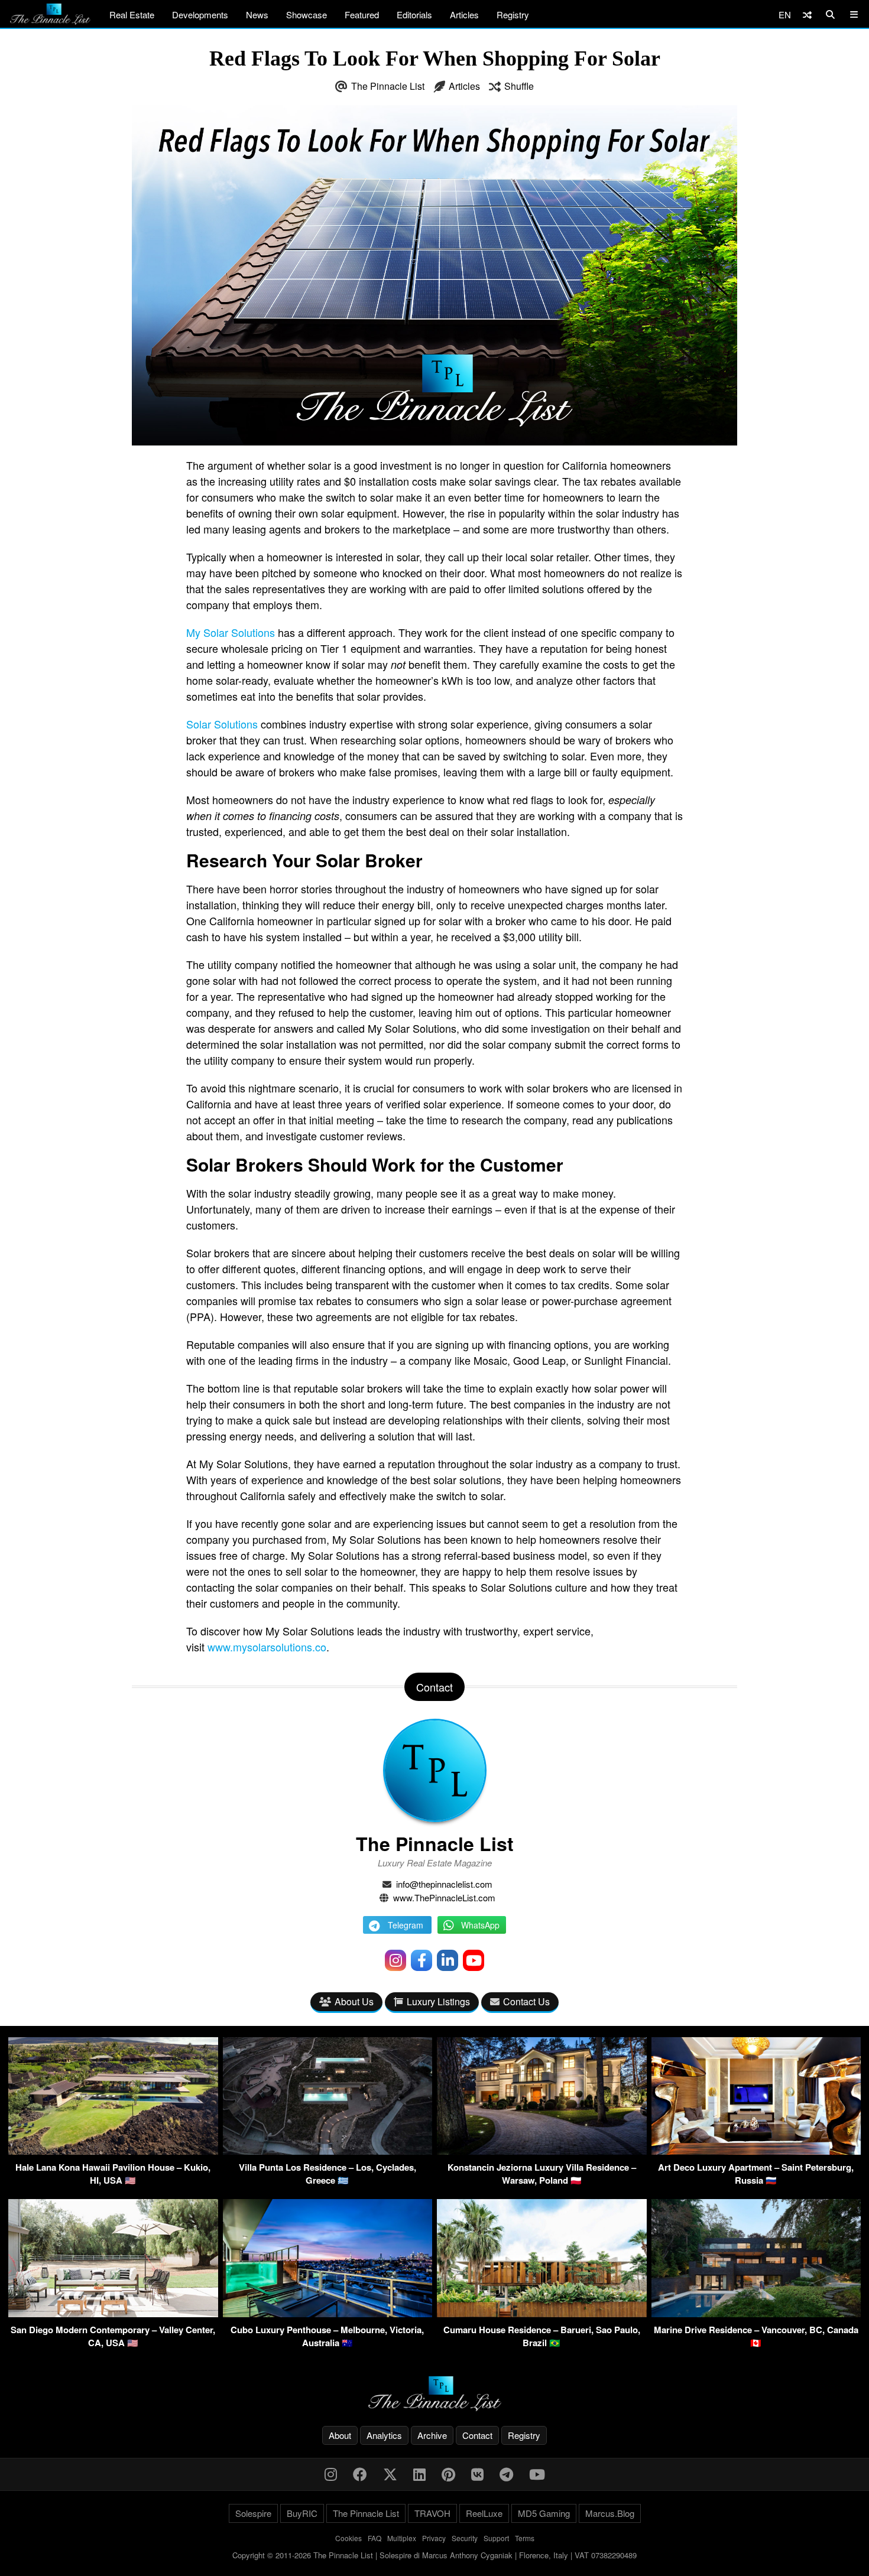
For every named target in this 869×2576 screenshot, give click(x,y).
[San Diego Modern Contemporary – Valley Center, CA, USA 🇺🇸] (113, 2313)
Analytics (384, 2435)
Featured (362, 14)
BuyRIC (302, 2513)
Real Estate (132, 14)
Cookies (348, 2538)
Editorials (414, 14)
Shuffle (519, 86)
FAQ (374, 2538)
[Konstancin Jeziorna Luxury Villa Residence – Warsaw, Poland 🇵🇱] (542, 2151)
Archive (432, 2435)
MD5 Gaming (544, 2513)
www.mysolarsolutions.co (267, 1647)
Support (496, 2538)
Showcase (307, 14)
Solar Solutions (222, 724)
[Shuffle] (807, 14)
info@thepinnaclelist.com (444, 1884)
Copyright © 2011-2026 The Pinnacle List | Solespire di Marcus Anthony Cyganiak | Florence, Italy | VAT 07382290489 (434, 2555)
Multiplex (402, 2538)
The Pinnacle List (388, 86)
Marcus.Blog (610, 2513)
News (257, 14)
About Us (354, 2001)
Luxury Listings (438, 2001)
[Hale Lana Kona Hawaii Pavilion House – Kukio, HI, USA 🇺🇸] (113, 2151)
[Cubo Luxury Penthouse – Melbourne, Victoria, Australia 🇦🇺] (328, 2313)
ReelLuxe (484, 2513)
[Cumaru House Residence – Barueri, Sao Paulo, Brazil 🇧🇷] (542, 2313)
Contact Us (526, 2001)
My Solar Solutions (231, 632)
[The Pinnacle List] (434, 2394)
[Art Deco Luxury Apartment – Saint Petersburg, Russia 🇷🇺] (756, 2151)
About (340, 2435)
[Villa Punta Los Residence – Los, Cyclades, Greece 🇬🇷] (328, 2151)
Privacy (434, 2538)
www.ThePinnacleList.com (444, 1897)
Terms (525, 2538)
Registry (513, 14)
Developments (200, 14)
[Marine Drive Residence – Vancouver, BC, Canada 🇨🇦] (756, 2313)
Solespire (253, 2513)
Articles (464, 14)
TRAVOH (432, 2513)
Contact (477, 2435)
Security (465, 2538)
